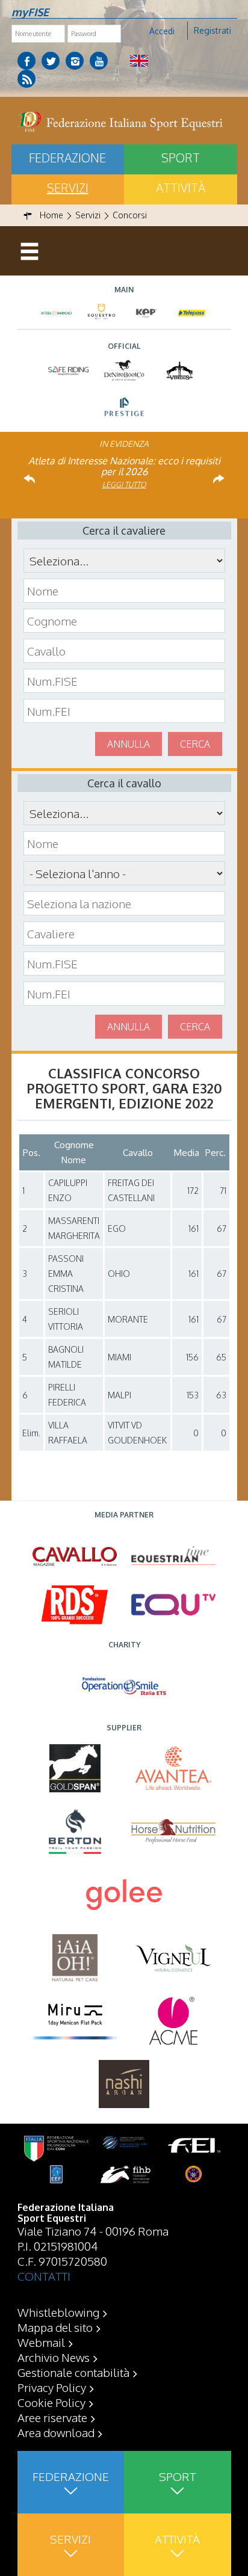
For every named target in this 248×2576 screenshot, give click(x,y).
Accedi (162, 31)
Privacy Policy (52, 2387)
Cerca (195, 744)
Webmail (41, 2342)
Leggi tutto (124, 484)
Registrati (212, 30)
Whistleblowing (58, 2312)
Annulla (129, 744)
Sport (181, 158)
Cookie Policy (51, 2402)
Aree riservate (52, 2417)
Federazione (67, 158)
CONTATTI (44, 2276)
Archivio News (54, 2357)
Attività (181, 188)
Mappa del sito (55, 2327)
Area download (56, 2432)
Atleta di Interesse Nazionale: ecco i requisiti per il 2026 (124, 466)
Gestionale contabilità (73, 2372)
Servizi (68, 188)
